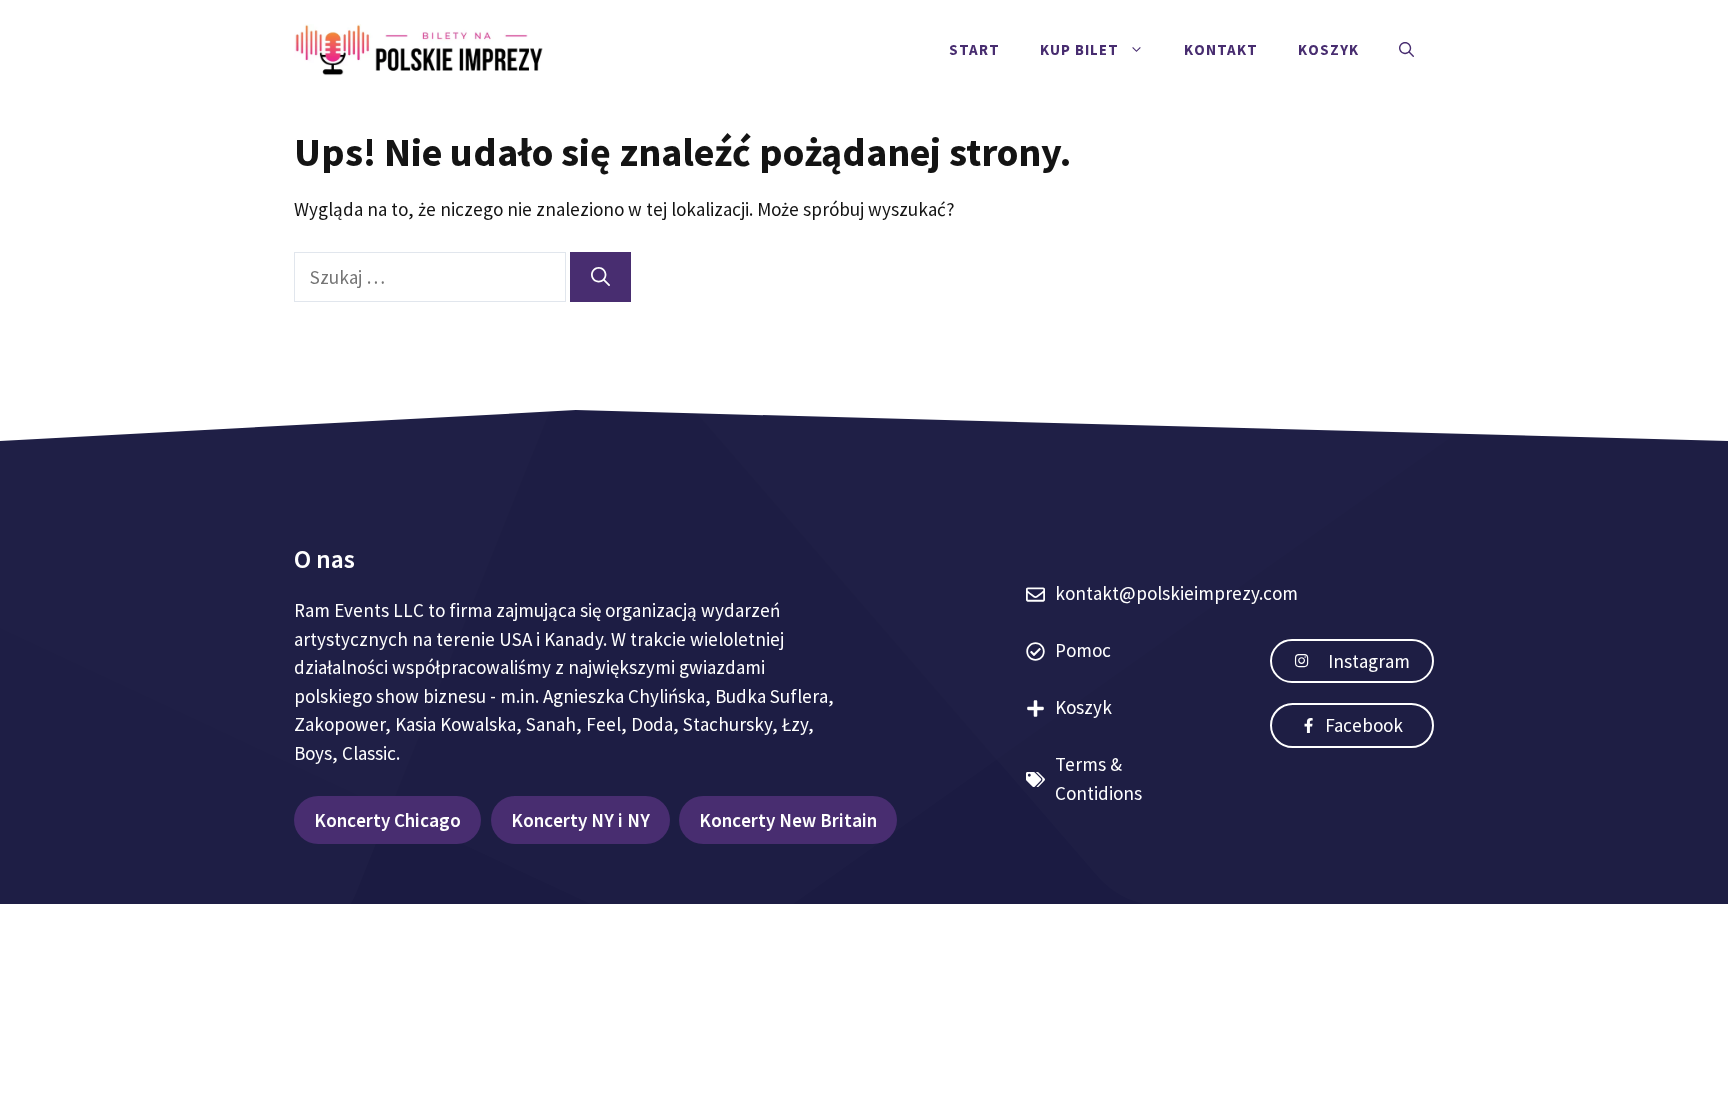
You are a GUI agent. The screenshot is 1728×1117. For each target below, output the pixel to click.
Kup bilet (1079, 49)
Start (974, 49)
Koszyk (1328, 49)
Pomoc (1083, 650)
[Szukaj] (600, 277)
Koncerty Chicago (387, 820)
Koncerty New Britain (788, 820)
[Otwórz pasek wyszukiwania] (1406, 50)
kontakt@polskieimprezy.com (1176, 593)
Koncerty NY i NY (580, 820)
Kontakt (1221, 49)
